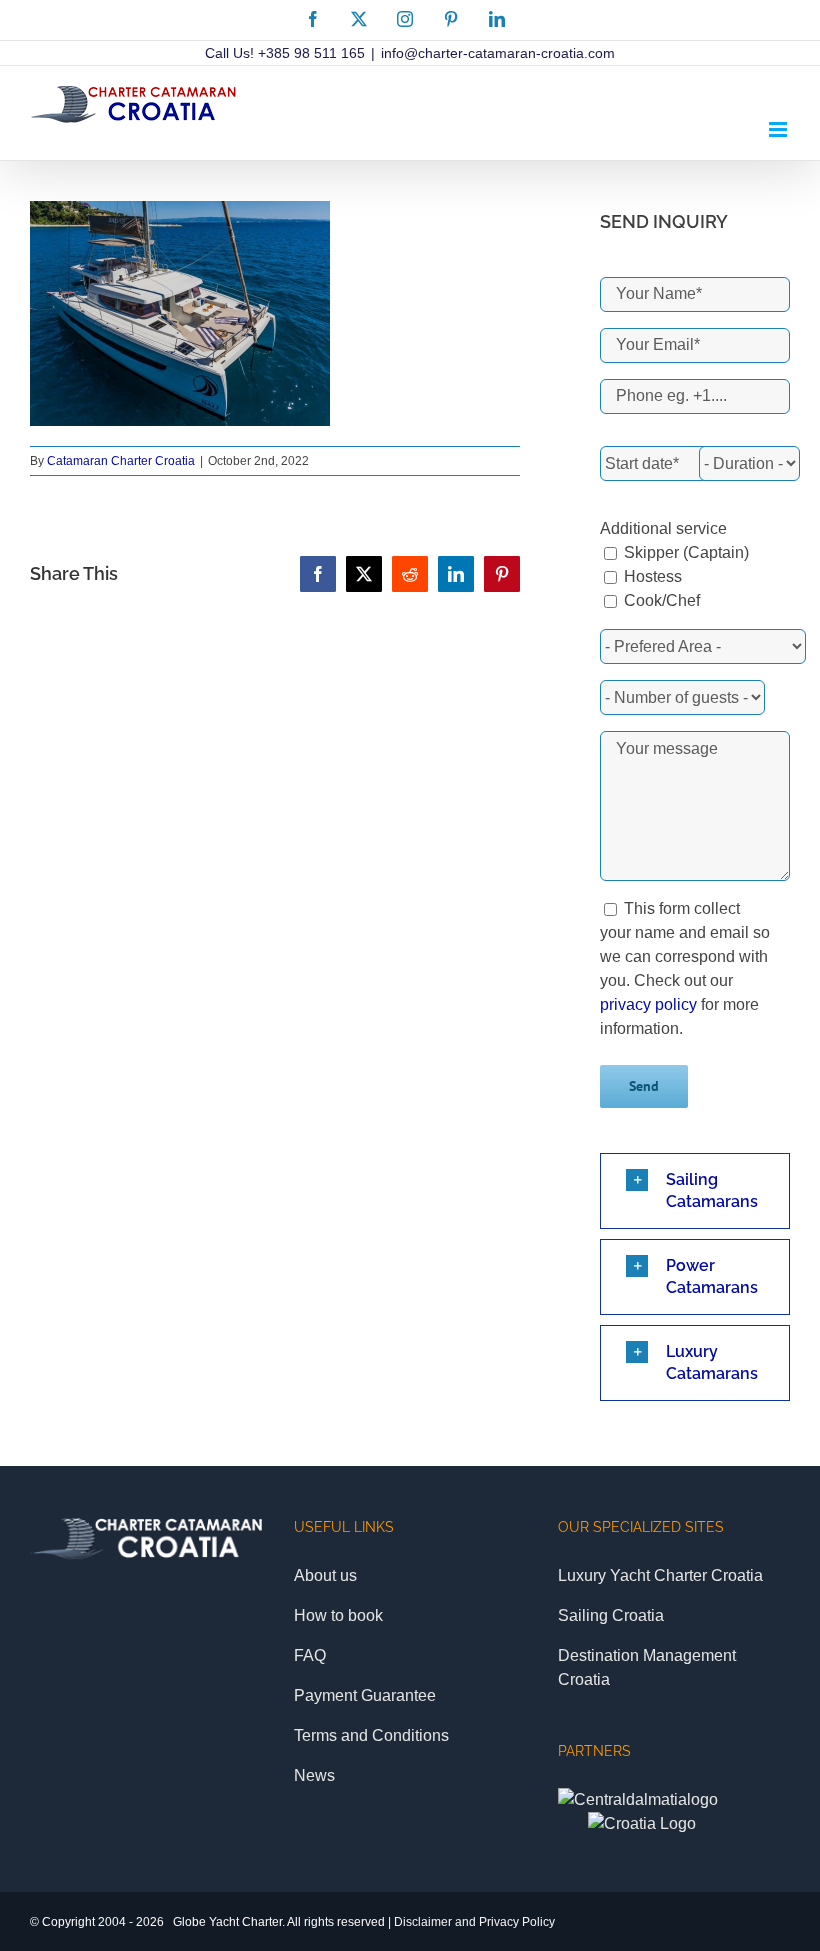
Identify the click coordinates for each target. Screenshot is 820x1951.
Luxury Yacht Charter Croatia (660, 1575)
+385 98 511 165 (311, 53)
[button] (695, 1191)
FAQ (310, 1655)
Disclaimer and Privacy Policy (474, 1922)
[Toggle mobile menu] (779, 129)
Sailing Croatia (611, 1615)
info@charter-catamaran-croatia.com (498, 53)
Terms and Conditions (371, 1735)
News (314, 1775)
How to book (338, 1615)
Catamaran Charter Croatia (121, 461)
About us (325, 1575)
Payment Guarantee (365, 1695)
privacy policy (648, 1004)
